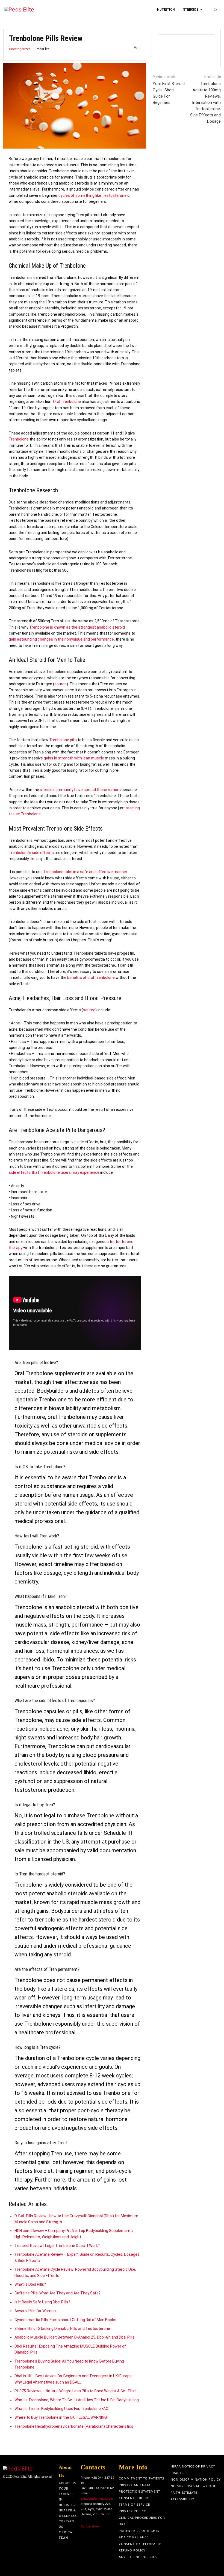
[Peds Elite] (28, 10)
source (61, 684)
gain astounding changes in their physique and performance (61, 639)
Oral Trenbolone (67, 402)
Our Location (90, 2526)
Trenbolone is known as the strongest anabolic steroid (77, 627)
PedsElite (43, 49)
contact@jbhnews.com (97, 2499)
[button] (215, 10)
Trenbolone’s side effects (31, 853)
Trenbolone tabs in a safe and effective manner (85, 872)
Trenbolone (19, 439)
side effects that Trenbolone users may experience (54, 1172)
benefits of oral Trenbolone (91, 978)
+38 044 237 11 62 (101, 2488)
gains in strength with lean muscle (74, 758)
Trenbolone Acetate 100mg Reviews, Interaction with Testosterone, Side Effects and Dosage (205, 102)
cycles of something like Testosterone (92, 195)
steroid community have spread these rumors (80, 790)
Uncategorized (20, 49)
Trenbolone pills (63, 740)
